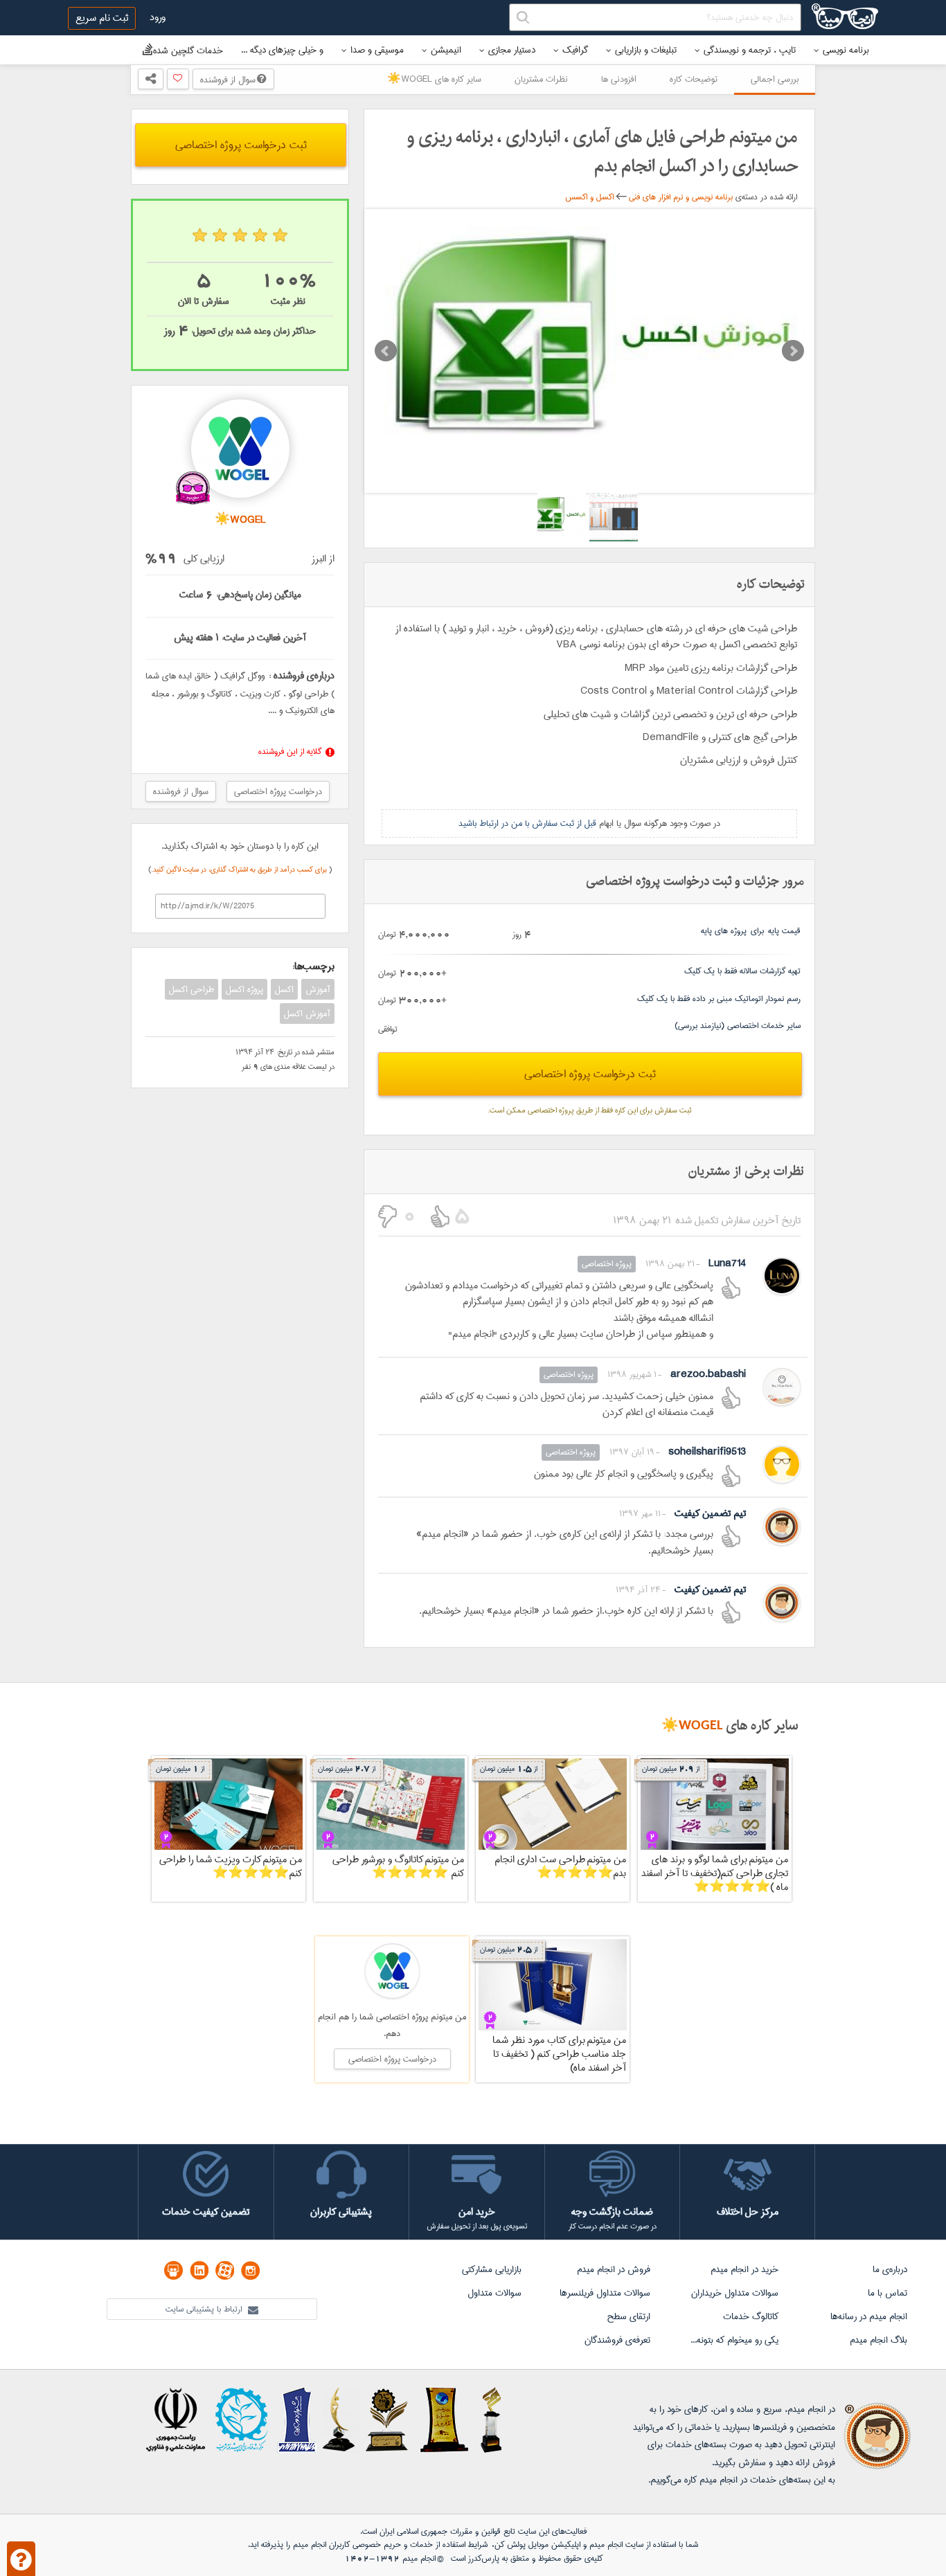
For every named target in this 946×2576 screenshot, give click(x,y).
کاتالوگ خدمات (751, 2316)
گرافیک (575, 50)
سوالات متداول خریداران (735, 2293)
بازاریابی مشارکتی (492, 2269)
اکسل (284, 989)
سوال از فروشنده (229, 80)
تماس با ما (887, 2293)
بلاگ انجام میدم (878, 2340)
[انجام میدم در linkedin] (199, 2270)
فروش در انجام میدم (614, 2269)
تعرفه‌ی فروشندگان (617, 2340)
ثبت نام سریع (102, 18)
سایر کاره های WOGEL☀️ (434, 79)
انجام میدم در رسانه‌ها (869, 2316)
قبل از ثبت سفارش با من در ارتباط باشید (527, 823)
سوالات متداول (494, 2293)
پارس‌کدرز (484, 2558)
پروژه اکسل (244, 989)
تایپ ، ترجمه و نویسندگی (750, 50)
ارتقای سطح (628, 2316)
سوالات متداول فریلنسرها (605, 2293)
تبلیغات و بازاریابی (646, 50)
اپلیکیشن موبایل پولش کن (537, 2545)
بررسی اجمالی (775, 79)
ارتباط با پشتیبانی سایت (205, 2309)
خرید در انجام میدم (744, 2269)
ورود (158, 17)
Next (793, 351)
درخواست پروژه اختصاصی (278, 791)
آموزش (318, 989)
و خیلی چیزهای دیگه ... (282, 50)
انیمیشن (446, 50)
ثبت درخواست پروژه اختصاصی (590, 1074)
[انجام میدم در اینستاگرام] (250, 2270)
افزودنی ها (619, 79)
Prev (386, 351)
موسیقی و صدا (377, 50)
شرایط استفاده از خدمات (449, 2545)
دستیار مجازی (512, 50)
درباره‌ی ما (890, 2269)
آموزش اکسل (307, 1014)
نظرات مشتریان (541, 79)
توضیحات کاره (694, 79)
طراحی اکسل (191, 989)
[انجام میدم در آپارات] (225, 2270)
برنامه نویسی (846, 50)
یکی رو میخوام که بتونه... (734, 2340)
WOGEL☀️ (692, 1726)
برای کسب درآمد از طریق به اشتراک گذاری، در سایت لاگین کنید (241, 870)
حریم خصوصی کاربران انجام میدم (346, 2545)
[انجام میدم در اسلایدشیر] (173, 2270)
